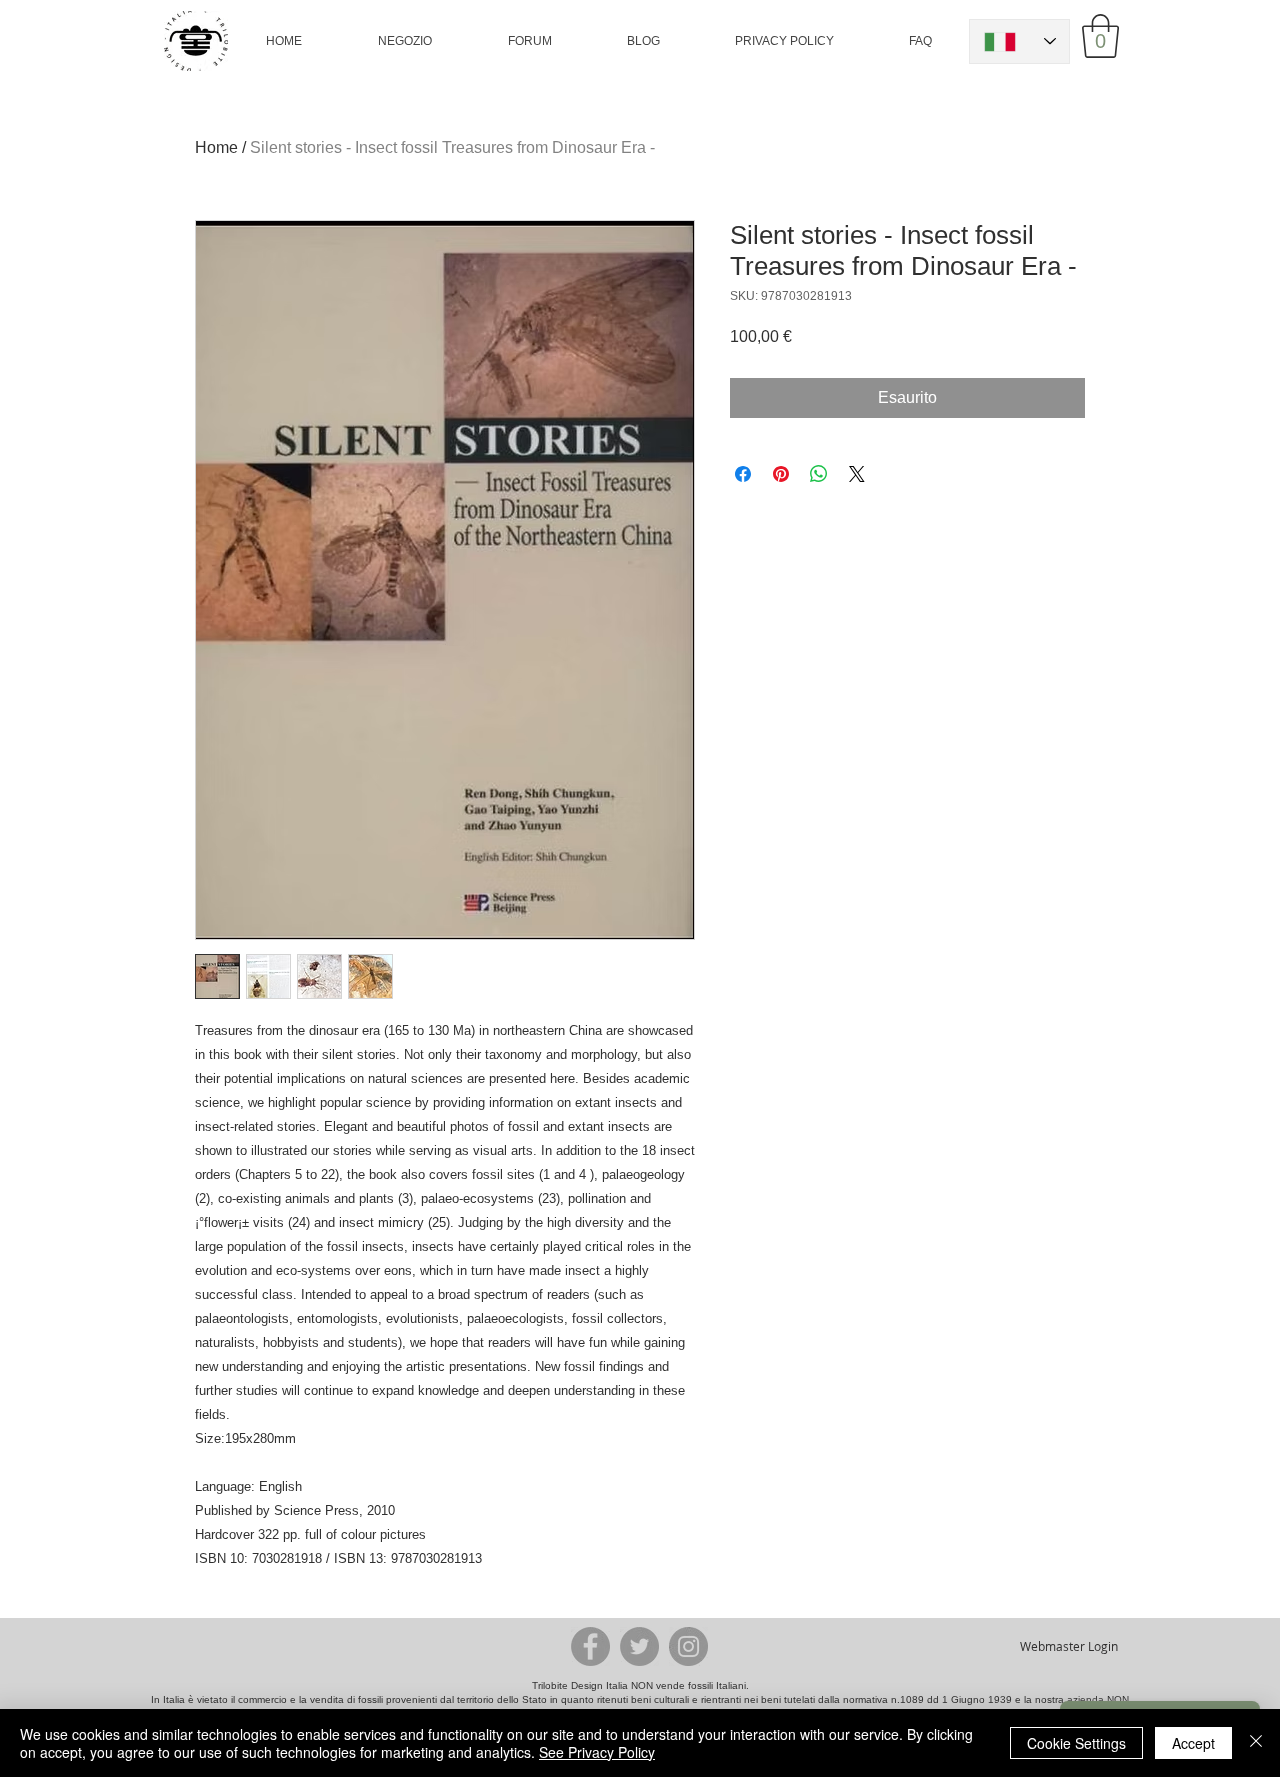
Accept (1193, 1743)
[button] (404, 41)
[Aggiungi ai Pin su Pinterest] (781, 474)
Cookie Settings (1076, 1743)
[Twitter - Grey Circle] (639, 1646)
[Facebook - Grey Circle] (590, 1646)
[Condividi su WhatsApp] (819, 474)
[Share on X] (857, 474)
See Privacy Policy (597, 1752)
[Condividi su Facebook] (743, 474)
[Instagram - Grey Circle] (688, 1646)
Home (216, 147)
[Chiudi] (1256, 1743)
